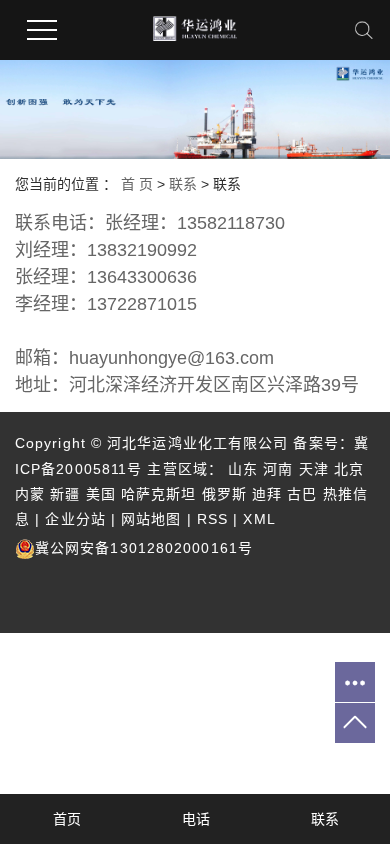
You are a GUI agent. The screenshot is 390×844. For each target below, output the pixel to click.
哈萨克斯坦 (159, 494)
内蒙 (30, 494)
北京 (349, 469)
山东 (243, 469)
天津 (314, 469)
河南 (278, 469)
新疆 (65, 494)
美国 (101, 494)
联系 (183, 184)
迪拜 (267, 494)
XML (259, 519)
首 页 (137, 184)
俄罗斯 (224, 494)
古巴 (302, 494)
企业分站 (75, 519)
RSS (212, 519)
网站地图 (151, 519)
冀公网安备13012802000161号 (144, 548)
